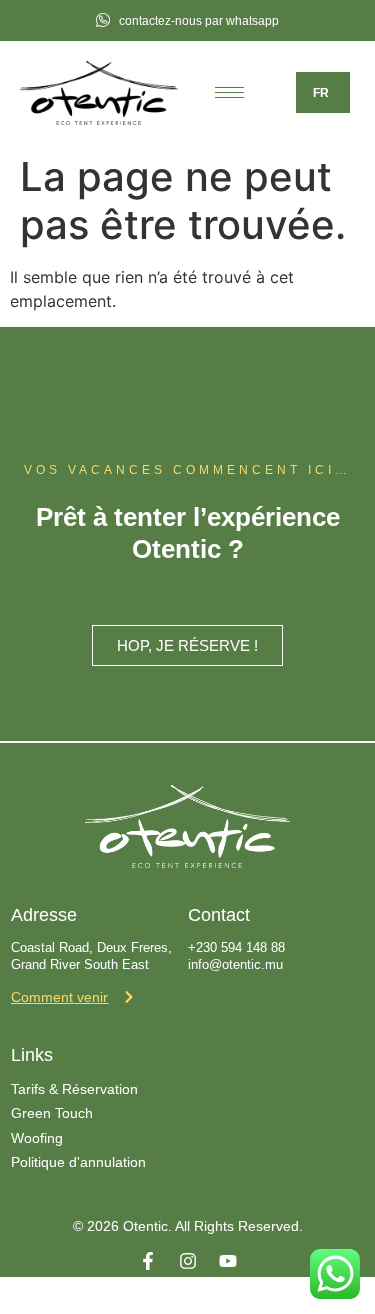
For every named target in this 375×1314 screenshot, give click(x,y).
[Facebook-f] (148, 1261)
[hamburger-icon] (229, 92)
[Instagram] (188, 1261)
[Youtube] (228, 1261)
